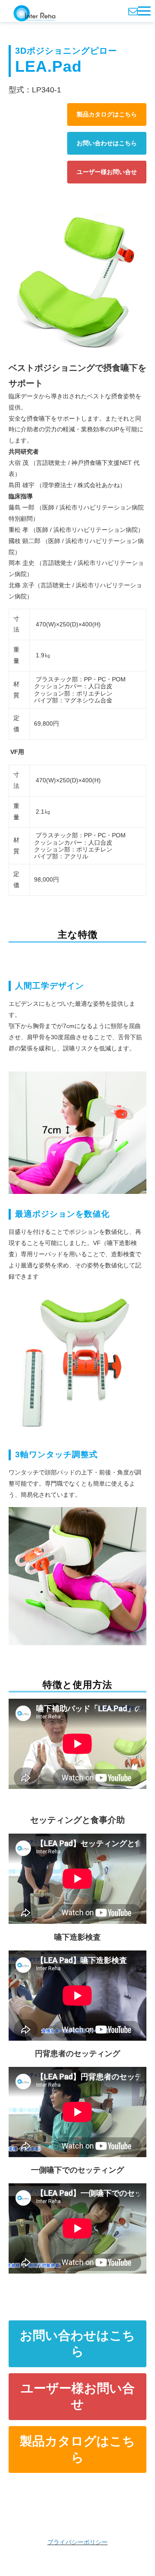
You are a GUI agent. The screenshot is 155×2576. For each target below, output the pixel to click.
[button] (144, 11)
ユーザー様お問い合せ (107, 172)
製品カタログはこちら (107, 114)
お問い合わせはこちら (107, 143)
